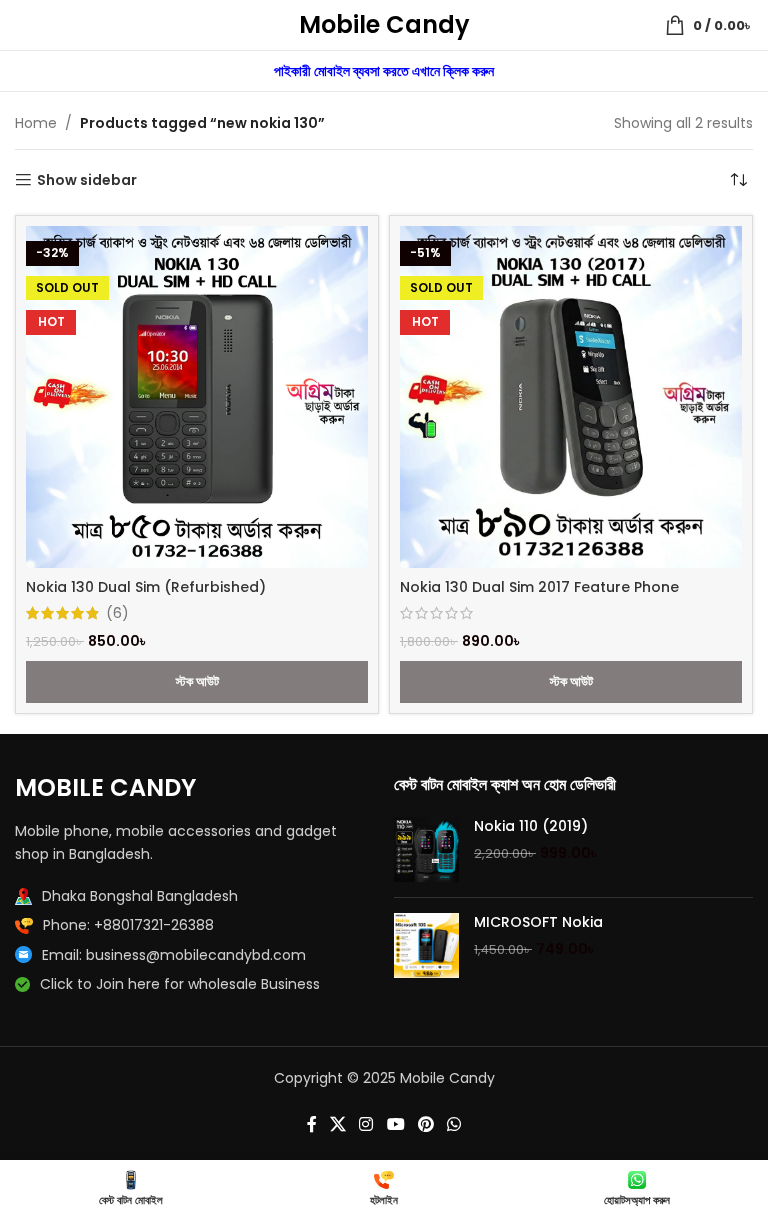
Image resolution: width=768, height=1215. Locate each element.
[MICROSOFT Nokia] (426, 945)
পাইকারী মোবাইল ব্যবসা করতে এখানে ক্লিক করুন (384, 71)
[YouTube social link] (395, 1124)
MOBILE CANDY (105, 787)
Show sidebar (87, 180)
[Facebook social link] (311, 1124)
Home (36, 123)
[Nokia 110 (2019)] (426, 849)
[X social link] (337, 1124)
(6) (117, 613)
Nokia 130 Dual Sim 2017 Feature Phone (539, 587)
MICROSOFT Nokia (538, 922)
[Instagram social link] (366, 1124)
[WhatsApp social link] (454, 1124)
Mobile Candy (384, 24)
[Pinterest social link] (425, 1124)
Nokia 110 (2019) (531, 826)
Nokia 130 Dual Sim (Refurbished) (146, 587)
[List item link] (194, 925)
